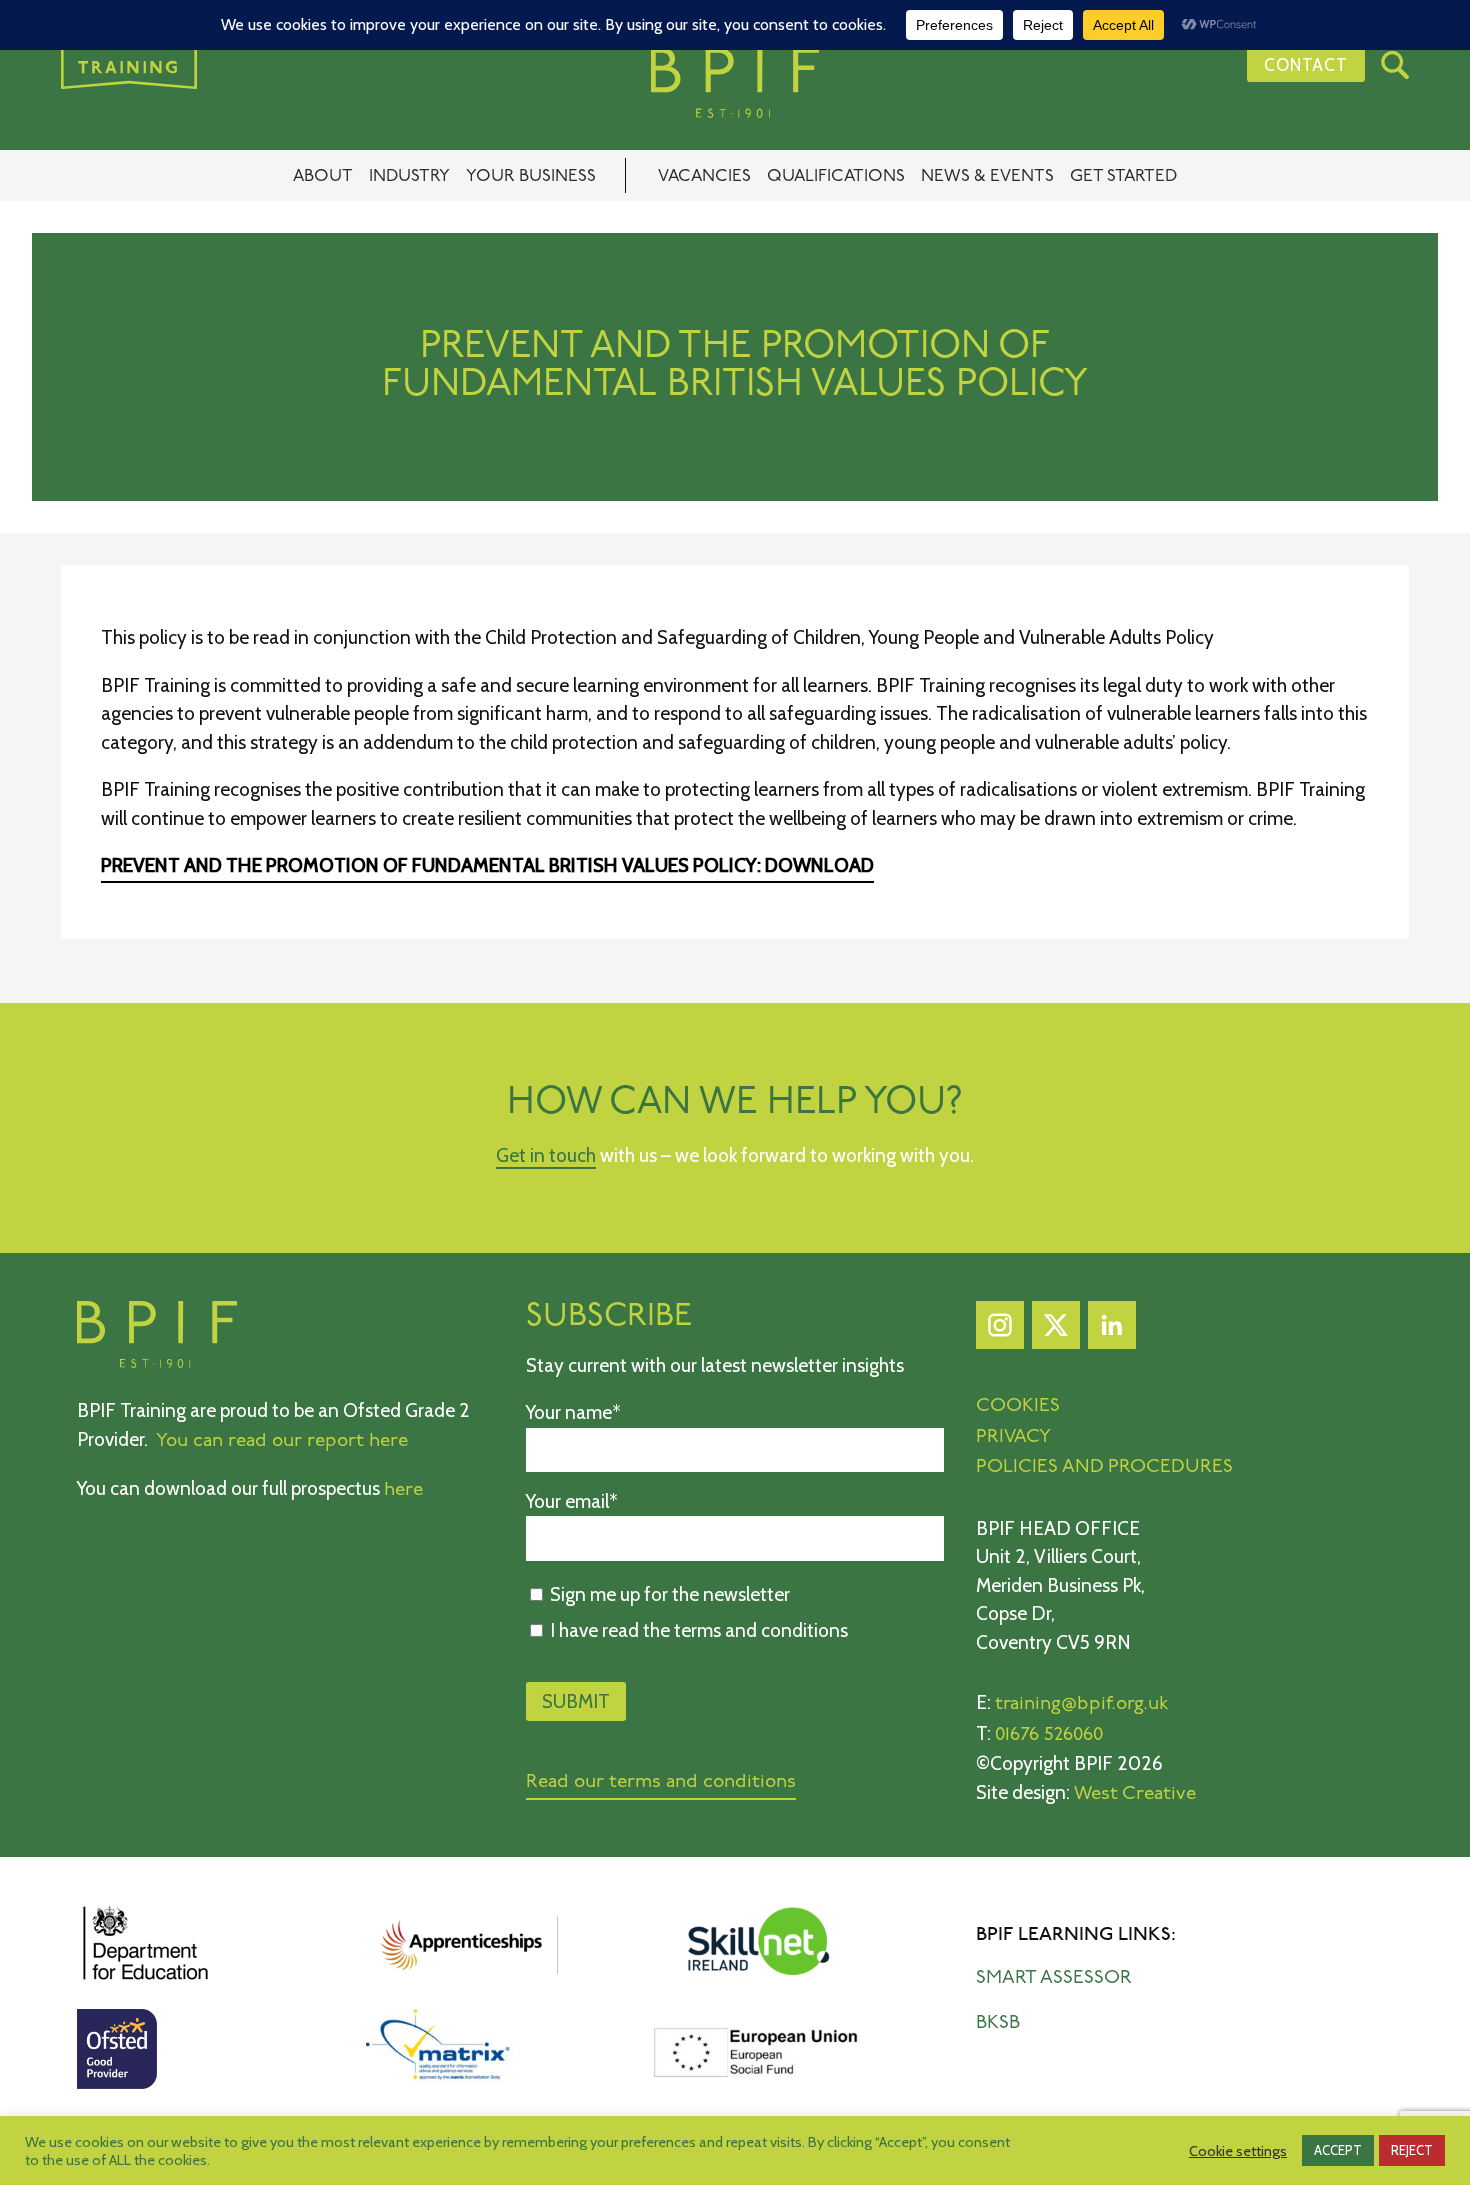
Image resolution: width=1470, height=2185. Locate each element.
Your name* (573, 1412)
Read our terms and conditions (661, 1782)
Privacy (1013, 1437)
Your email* (572, 1501)
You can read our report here (282, 1441)
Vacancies (704, 176)
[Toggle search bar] (1395, 65)
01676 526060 (1049, 1735)
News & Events (987, 176)
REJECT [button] (1412, 2150)
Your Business (531, 176)
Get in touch (546, 1155)
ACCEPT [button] (1338, 2150)
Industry (409, 176)
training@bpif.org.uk (1082, 1704)
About (323, 176)
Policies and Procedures (1104, 1467)
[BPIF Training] (735, 83)
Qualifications (836, 176)
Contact (1306, 64)
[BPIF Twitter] (1056, 1330)
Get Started (1123, 176)
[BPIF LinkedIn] (1112, 1330)
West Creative (1135, 1794)
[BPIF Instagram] (1000, 1330)
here (403, 1490)
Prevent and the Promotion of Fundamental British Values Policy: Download (487, 865)
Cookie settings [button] (1238, 2151)
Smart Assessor (1054, 1978)
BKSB (998, 2023)
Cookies (1018, 1406)
